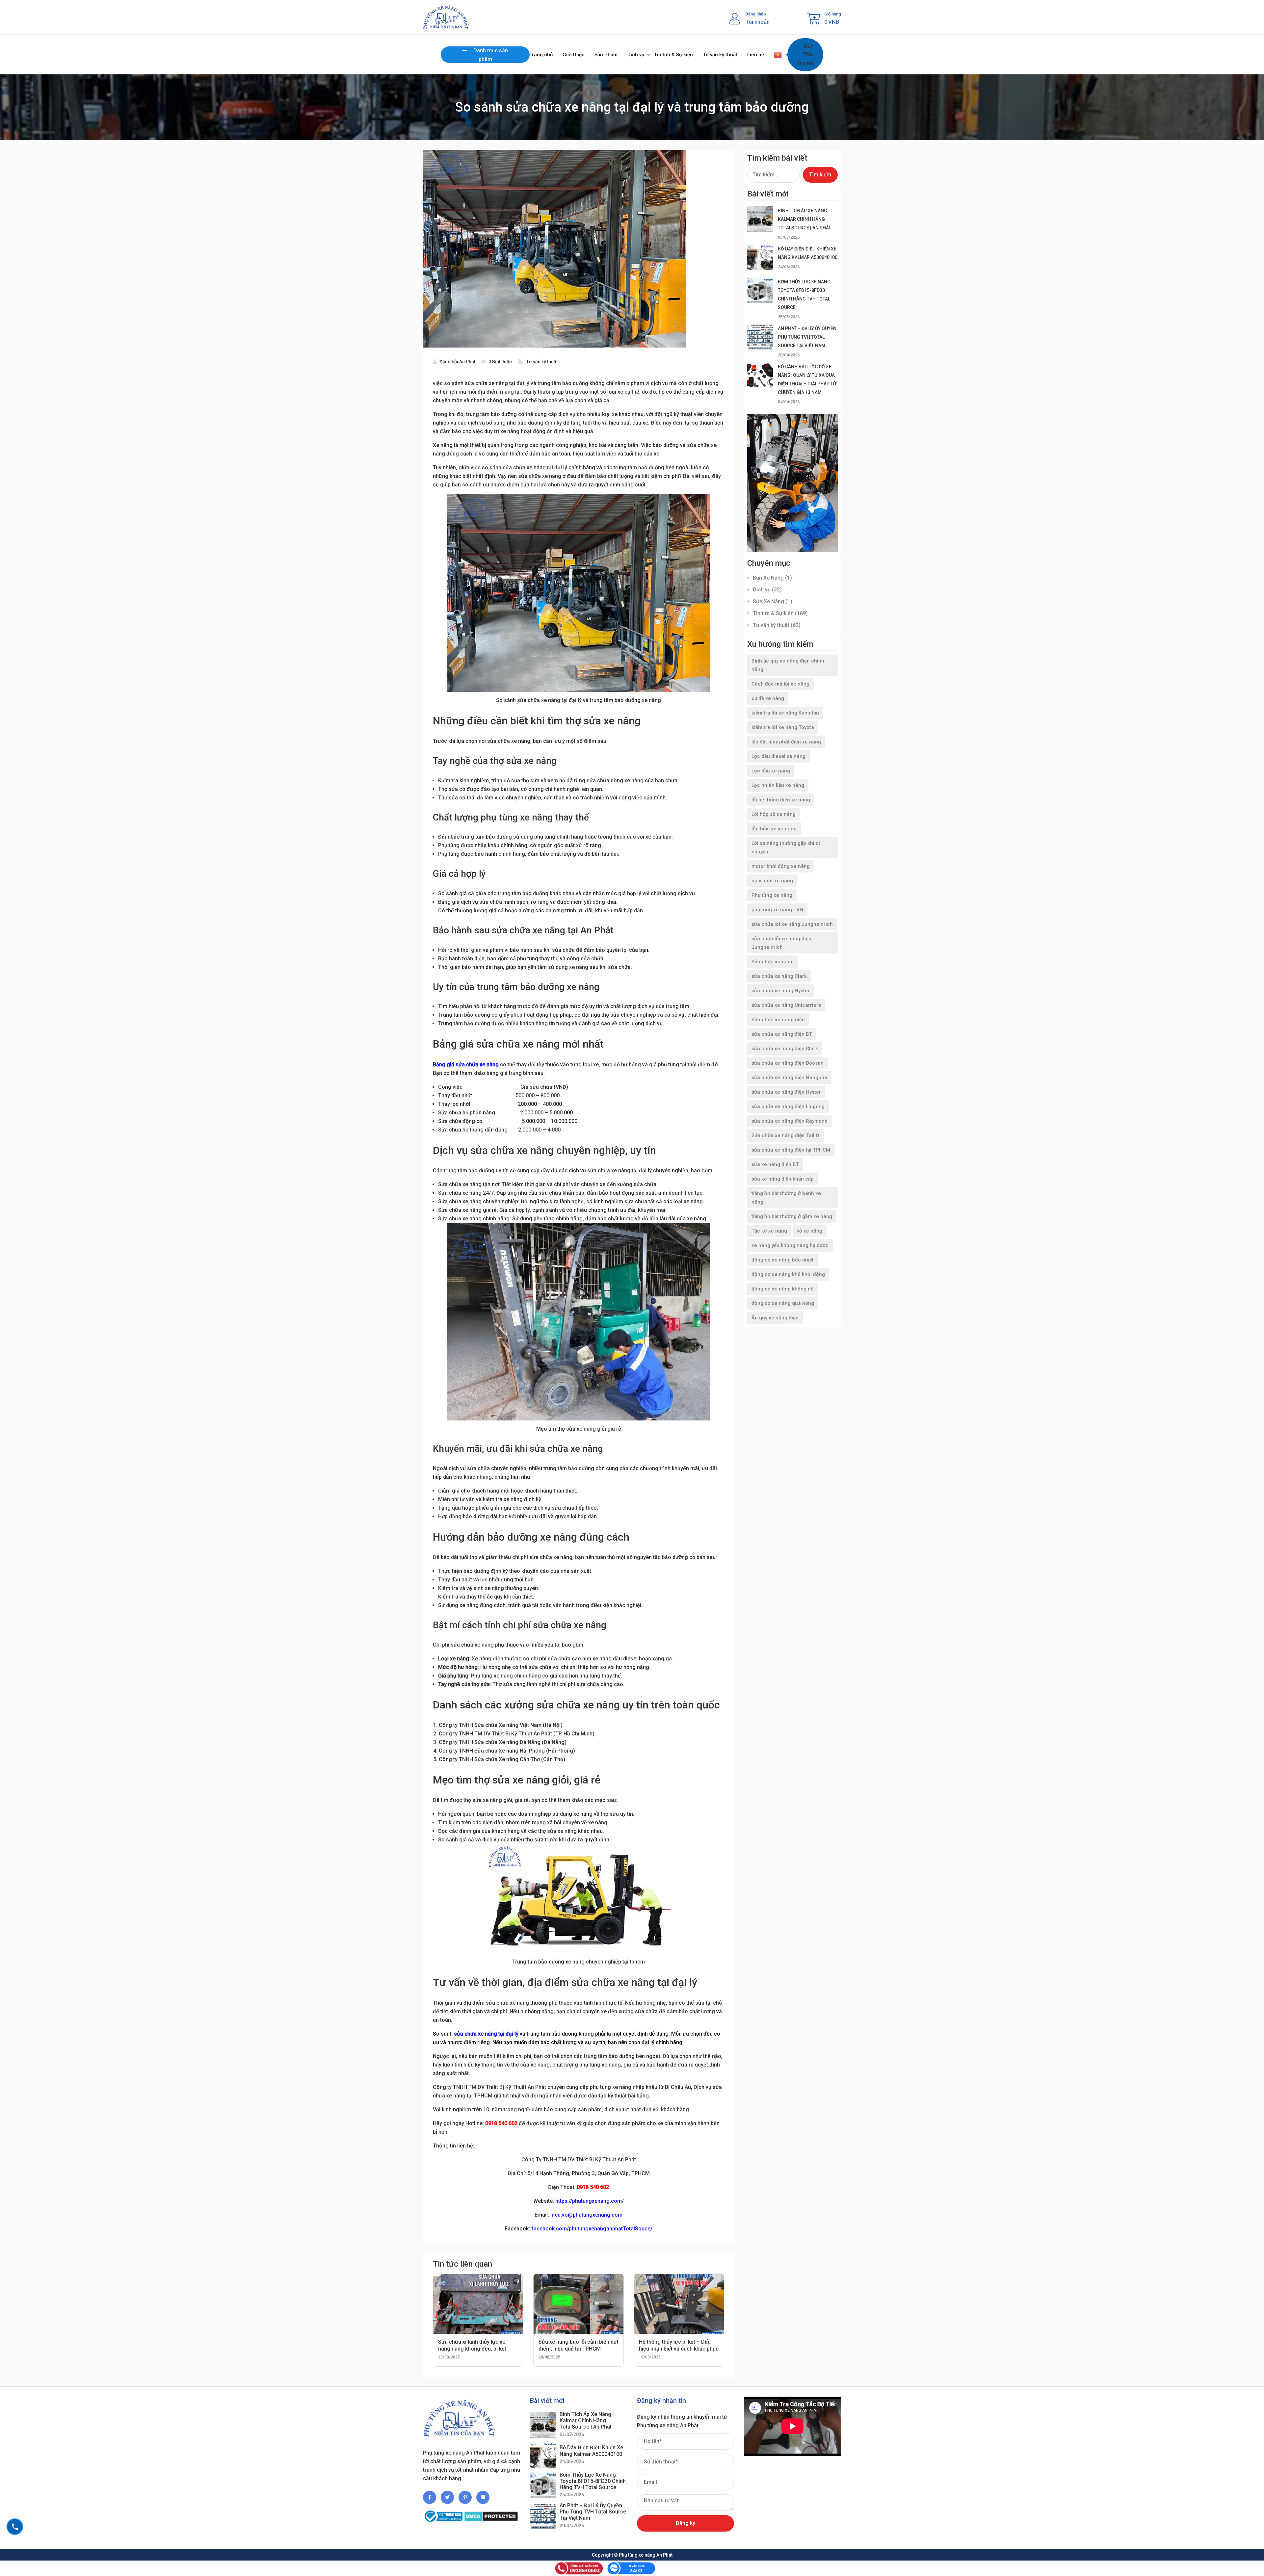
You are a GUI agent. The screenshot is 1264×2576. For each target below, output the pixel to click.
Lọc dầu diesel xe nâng (778, 756)
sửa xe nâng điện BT (775, 1164)
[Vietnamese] (778, 55)
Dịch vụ (636, 55)
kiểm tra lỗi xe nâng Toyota (783, 727)
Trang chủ (541, 55)
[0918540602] (15, 2527)
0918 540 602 (501, 2123)
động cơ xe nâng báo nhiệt (783, 1260)
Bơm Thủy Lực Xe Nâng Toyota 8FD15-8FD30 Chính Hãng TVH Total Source (593, 2481)
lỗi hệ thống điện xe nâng (781, 800)
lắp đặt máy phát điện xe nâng (786, 742)
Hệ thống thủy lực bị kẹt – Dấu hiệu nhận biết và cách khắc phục (679, 2345)
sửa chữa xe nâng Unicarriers (786, 1005)
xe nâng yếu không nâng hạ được (790, 1245)
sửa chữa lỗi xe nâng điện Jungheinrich (781, 943)
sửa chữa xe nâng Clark (779, 976)
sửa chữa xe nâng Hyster (781, 991)
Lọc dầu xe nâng (771, 771)
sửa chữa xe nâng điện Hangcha (789, 1078)
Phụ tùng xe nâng (772, 895)
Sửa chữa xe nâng (773, 962)
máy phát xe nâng (772, 881)
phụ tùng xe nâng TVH (777, 910)
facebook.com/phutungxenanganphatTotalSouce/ (592, 2229)
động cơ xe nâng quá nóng (783, 1303)
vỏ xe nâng (810, 1231)
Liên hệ (756, 55)
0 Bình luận (500, 362)
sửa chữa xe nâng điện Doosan (788, 1063)
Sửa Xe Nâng (768, 601)
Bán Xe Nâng (768, 578)
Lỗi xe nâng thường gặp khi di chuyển (786, 847)
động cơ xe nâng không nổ (783, 1289)
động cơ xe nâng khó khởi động (788, 1274)
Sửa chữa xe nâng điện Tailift (786, 1135)
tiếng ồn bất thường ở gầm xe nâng (792, 1216)
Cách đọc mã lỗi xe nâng (780, 684)
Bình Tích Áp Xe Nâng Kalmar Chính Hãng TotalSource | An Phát (804, 219)
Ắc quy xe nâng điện (775, 1318)
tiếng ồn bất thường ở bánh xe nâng (786, 1198)
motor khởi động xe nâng (781, 866)
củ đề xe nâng (768, 698)
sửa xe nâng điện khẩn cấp (783, 1179)
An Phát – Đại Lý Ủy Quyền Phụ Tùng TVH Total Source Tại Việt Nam (807, 337)
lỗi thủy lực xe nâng (774, 829)
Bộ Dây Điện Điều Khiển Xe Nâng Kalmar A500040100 (591, 2451)
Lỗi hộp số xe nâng (774, 814)
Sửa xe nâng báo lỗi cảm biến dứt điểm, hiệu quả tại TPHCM (579, 2345)
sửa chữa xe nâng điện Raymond (790, 1121)
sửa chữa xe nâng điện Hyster (786, 1092)
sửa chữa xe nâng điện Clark (785, 1049)
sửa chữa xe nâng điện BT (782, 1034)
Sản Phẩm (606, 55)
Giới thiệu (574, 55)
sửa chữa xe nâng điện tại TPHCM (791, 1150)
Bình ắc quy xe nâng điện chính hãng (788, 665)
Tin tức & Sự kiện (673, 55)
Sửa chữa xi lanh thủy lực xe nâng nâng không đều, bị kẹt (472, 2345)
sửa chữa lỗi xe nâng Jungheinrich (792, 924)
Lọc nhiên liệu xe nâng (778, 785)
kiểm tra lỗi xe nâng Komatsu (785, 713)
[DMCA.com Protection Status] (491, 2513)
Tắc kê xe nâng (769, 1231)
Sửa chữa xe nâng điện (778, 1020)
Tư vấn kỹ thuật (720, 55)
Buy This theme (805, 54)
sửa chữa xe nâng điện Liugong (788, 1106)
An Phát (467, 362)
